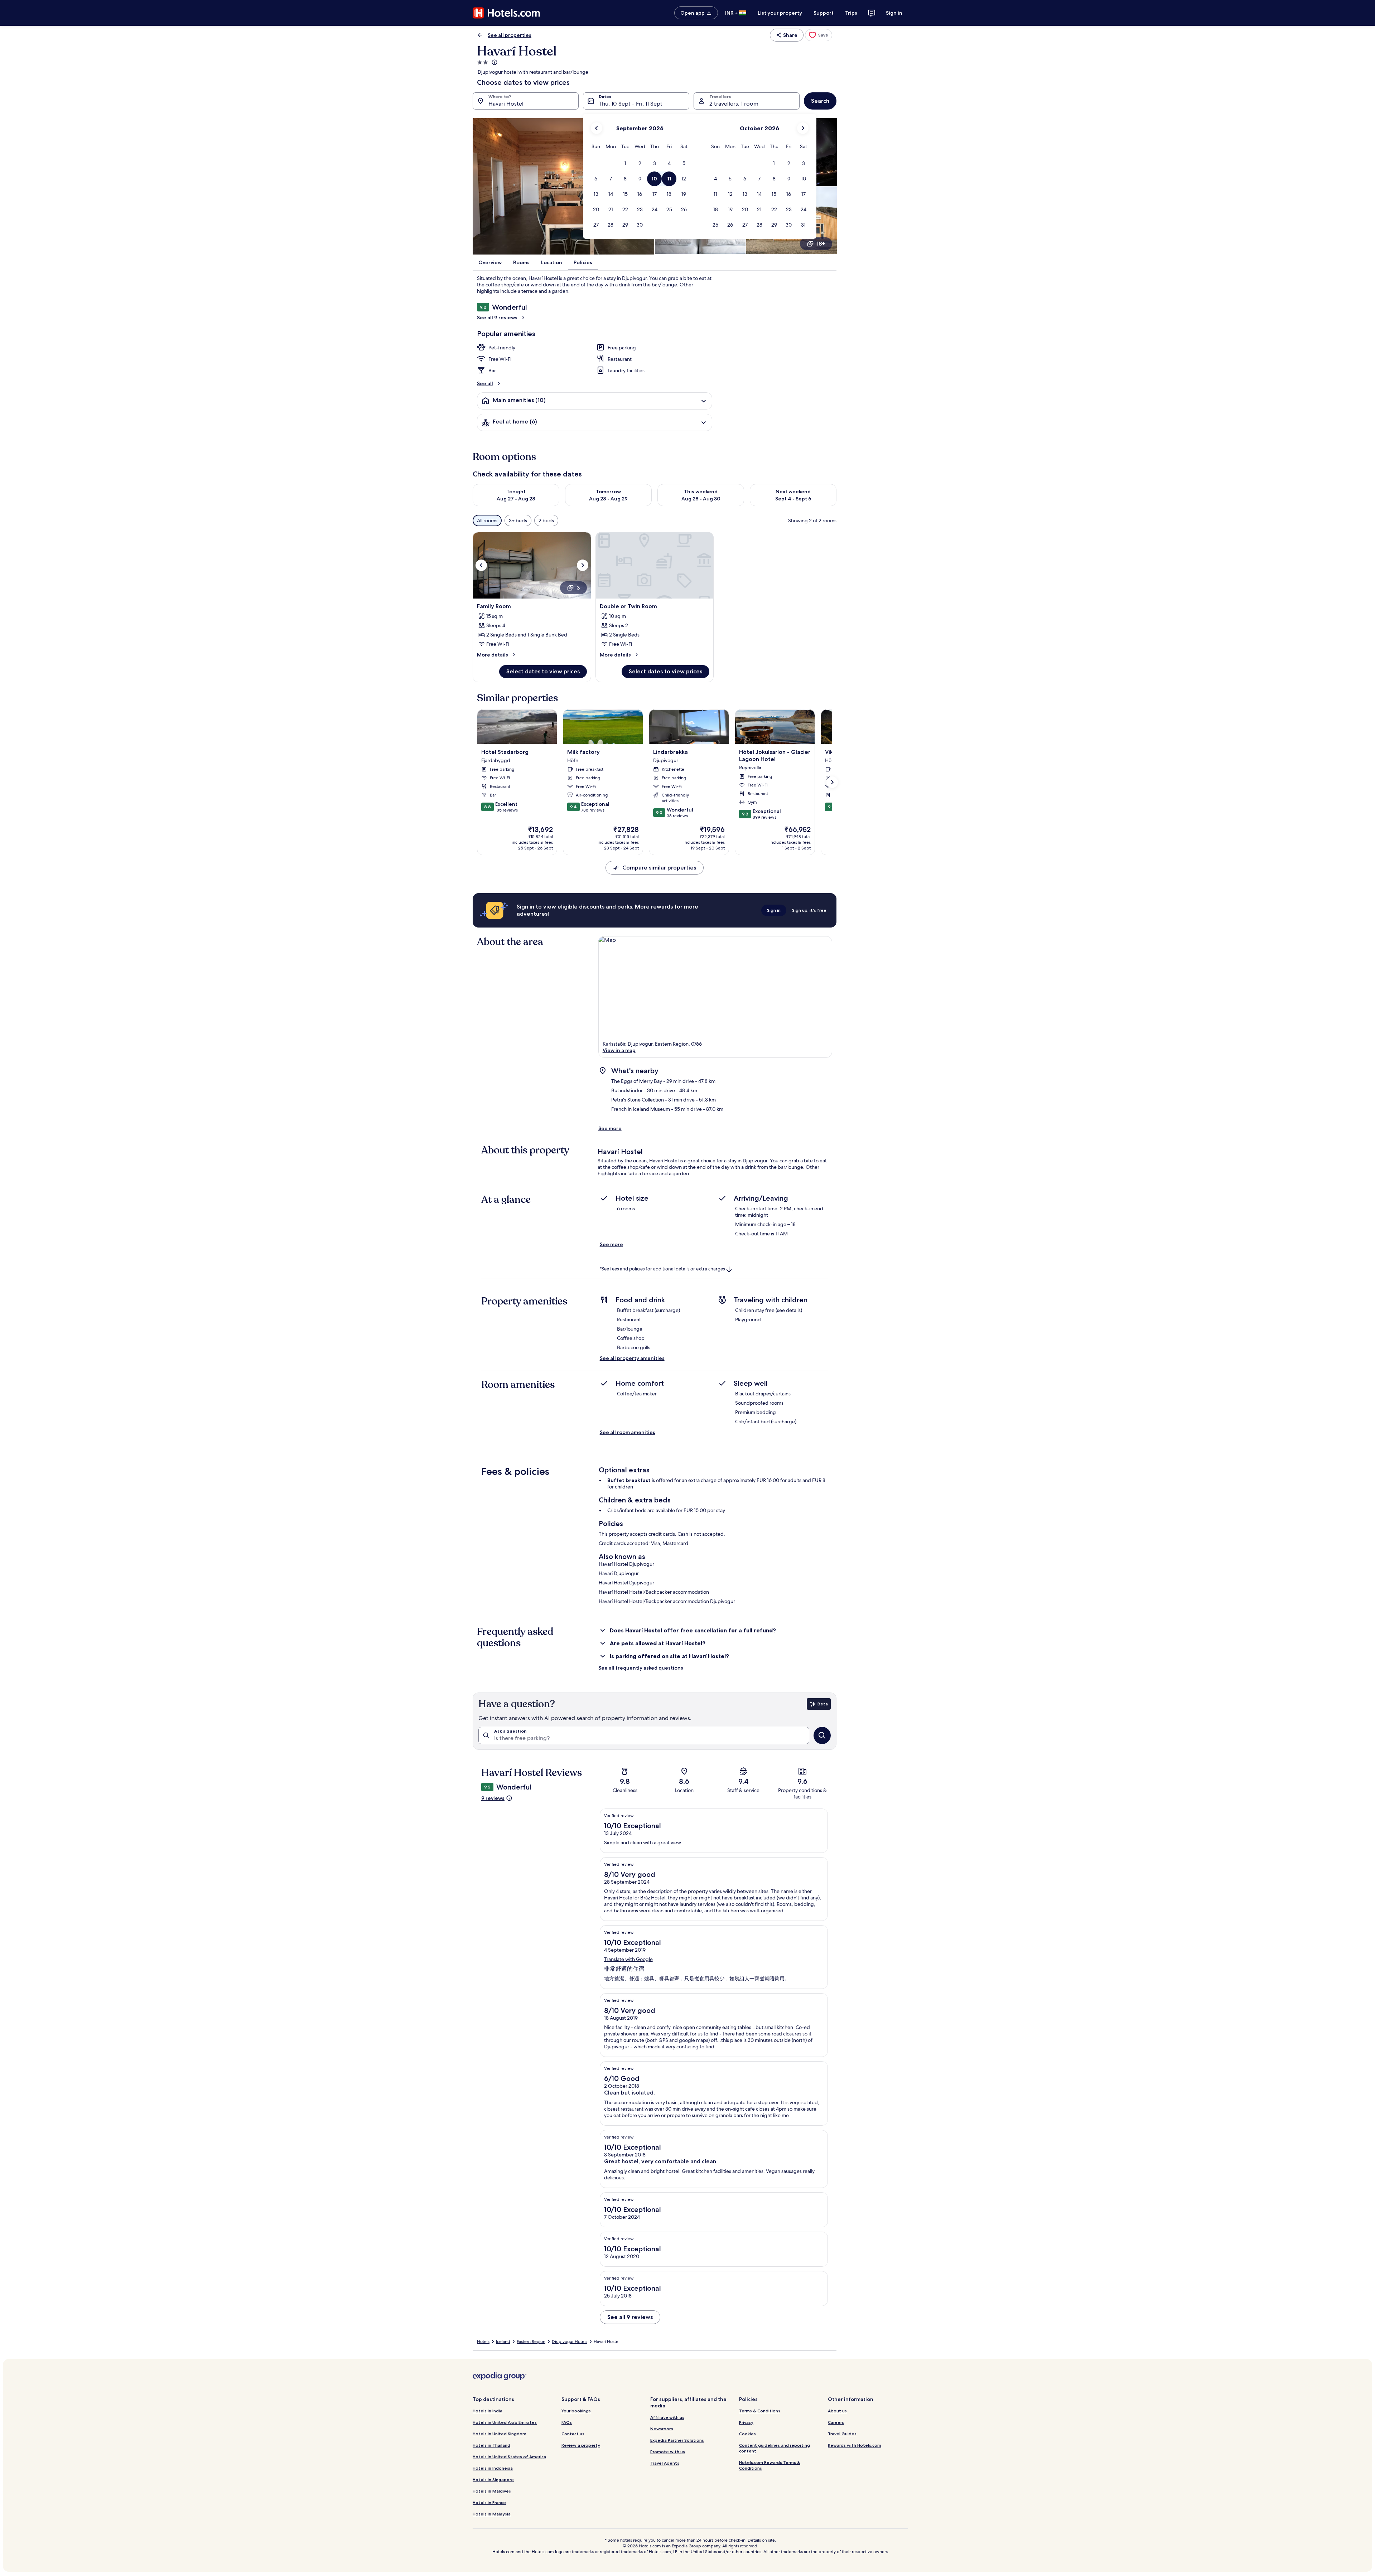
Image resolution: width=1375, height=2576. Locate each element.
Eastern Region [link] (531, 2342)
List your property (780, 13)
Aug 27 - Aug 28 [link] (516, 499)
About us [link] (837, 2411)
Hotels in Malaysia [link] (492, 2514)
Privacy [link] (746, 2422)
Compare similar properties (659, 868)
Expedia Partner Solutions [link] (677, 2440)
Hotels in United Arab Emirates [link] (505, 2422)
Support (824, 13)
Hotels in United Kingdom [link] (500, 2434)
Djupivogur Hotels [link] (570, 2342)
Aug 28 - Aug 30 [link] (701, 499)
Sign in (894, 13)
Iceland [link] (503, 2342)
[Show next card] (832, 782)
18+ (821, 244)
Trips (851, 13)
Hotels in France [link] (489, 2502)
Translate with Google (628, 1959)
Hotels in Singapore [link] (493, 2480)
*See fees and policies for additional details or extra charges (662, 1269)
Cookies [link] (747, 2434)
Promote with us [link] (668, 2452)
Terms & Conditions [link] (760, 2411)
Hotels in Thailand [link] (491, 2445)
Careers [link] (836, 2422)
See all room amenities (628, 1432)
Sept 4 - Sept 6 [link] (793, 499)
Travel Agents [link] (665, 2463)
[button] (625, 163)
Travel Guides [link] (842, 2434)
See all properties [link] (510, 35)
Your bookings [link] (576, 2411)
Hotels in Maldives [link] (492, 2491)
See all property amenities (632, 1358)
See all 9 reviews (497, 318)
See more (610, 1128)
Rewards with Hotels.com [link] (855, 2445)
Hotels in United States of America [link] (509, 2457)
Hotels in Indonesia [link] (493, 2468)
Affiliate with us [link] (667, 2417)
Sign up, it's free (809, 910)
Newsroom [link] (662, 2429)
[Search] (822, 1735)
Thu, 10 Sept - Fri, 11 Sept (631, 104)
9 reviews (493, 1798)
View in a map (619, 1050)
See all (485, 383)
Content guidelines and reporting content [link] (775, 2448)
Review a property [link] (581, 2445)
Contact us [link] (573, 2434)
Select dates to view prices (543, 671)
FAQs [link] (567, 2422)
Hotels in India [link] (488, 2411)
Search (820, 101)
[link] (819, 35)
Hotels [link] (483, 2342)
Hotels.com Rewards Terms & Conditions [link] (770, 2465)
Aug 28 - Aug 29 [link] (608, 499)
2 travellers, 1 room (734, 104)
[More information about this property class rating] (494, 62)
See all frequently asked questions (641, 1668)
